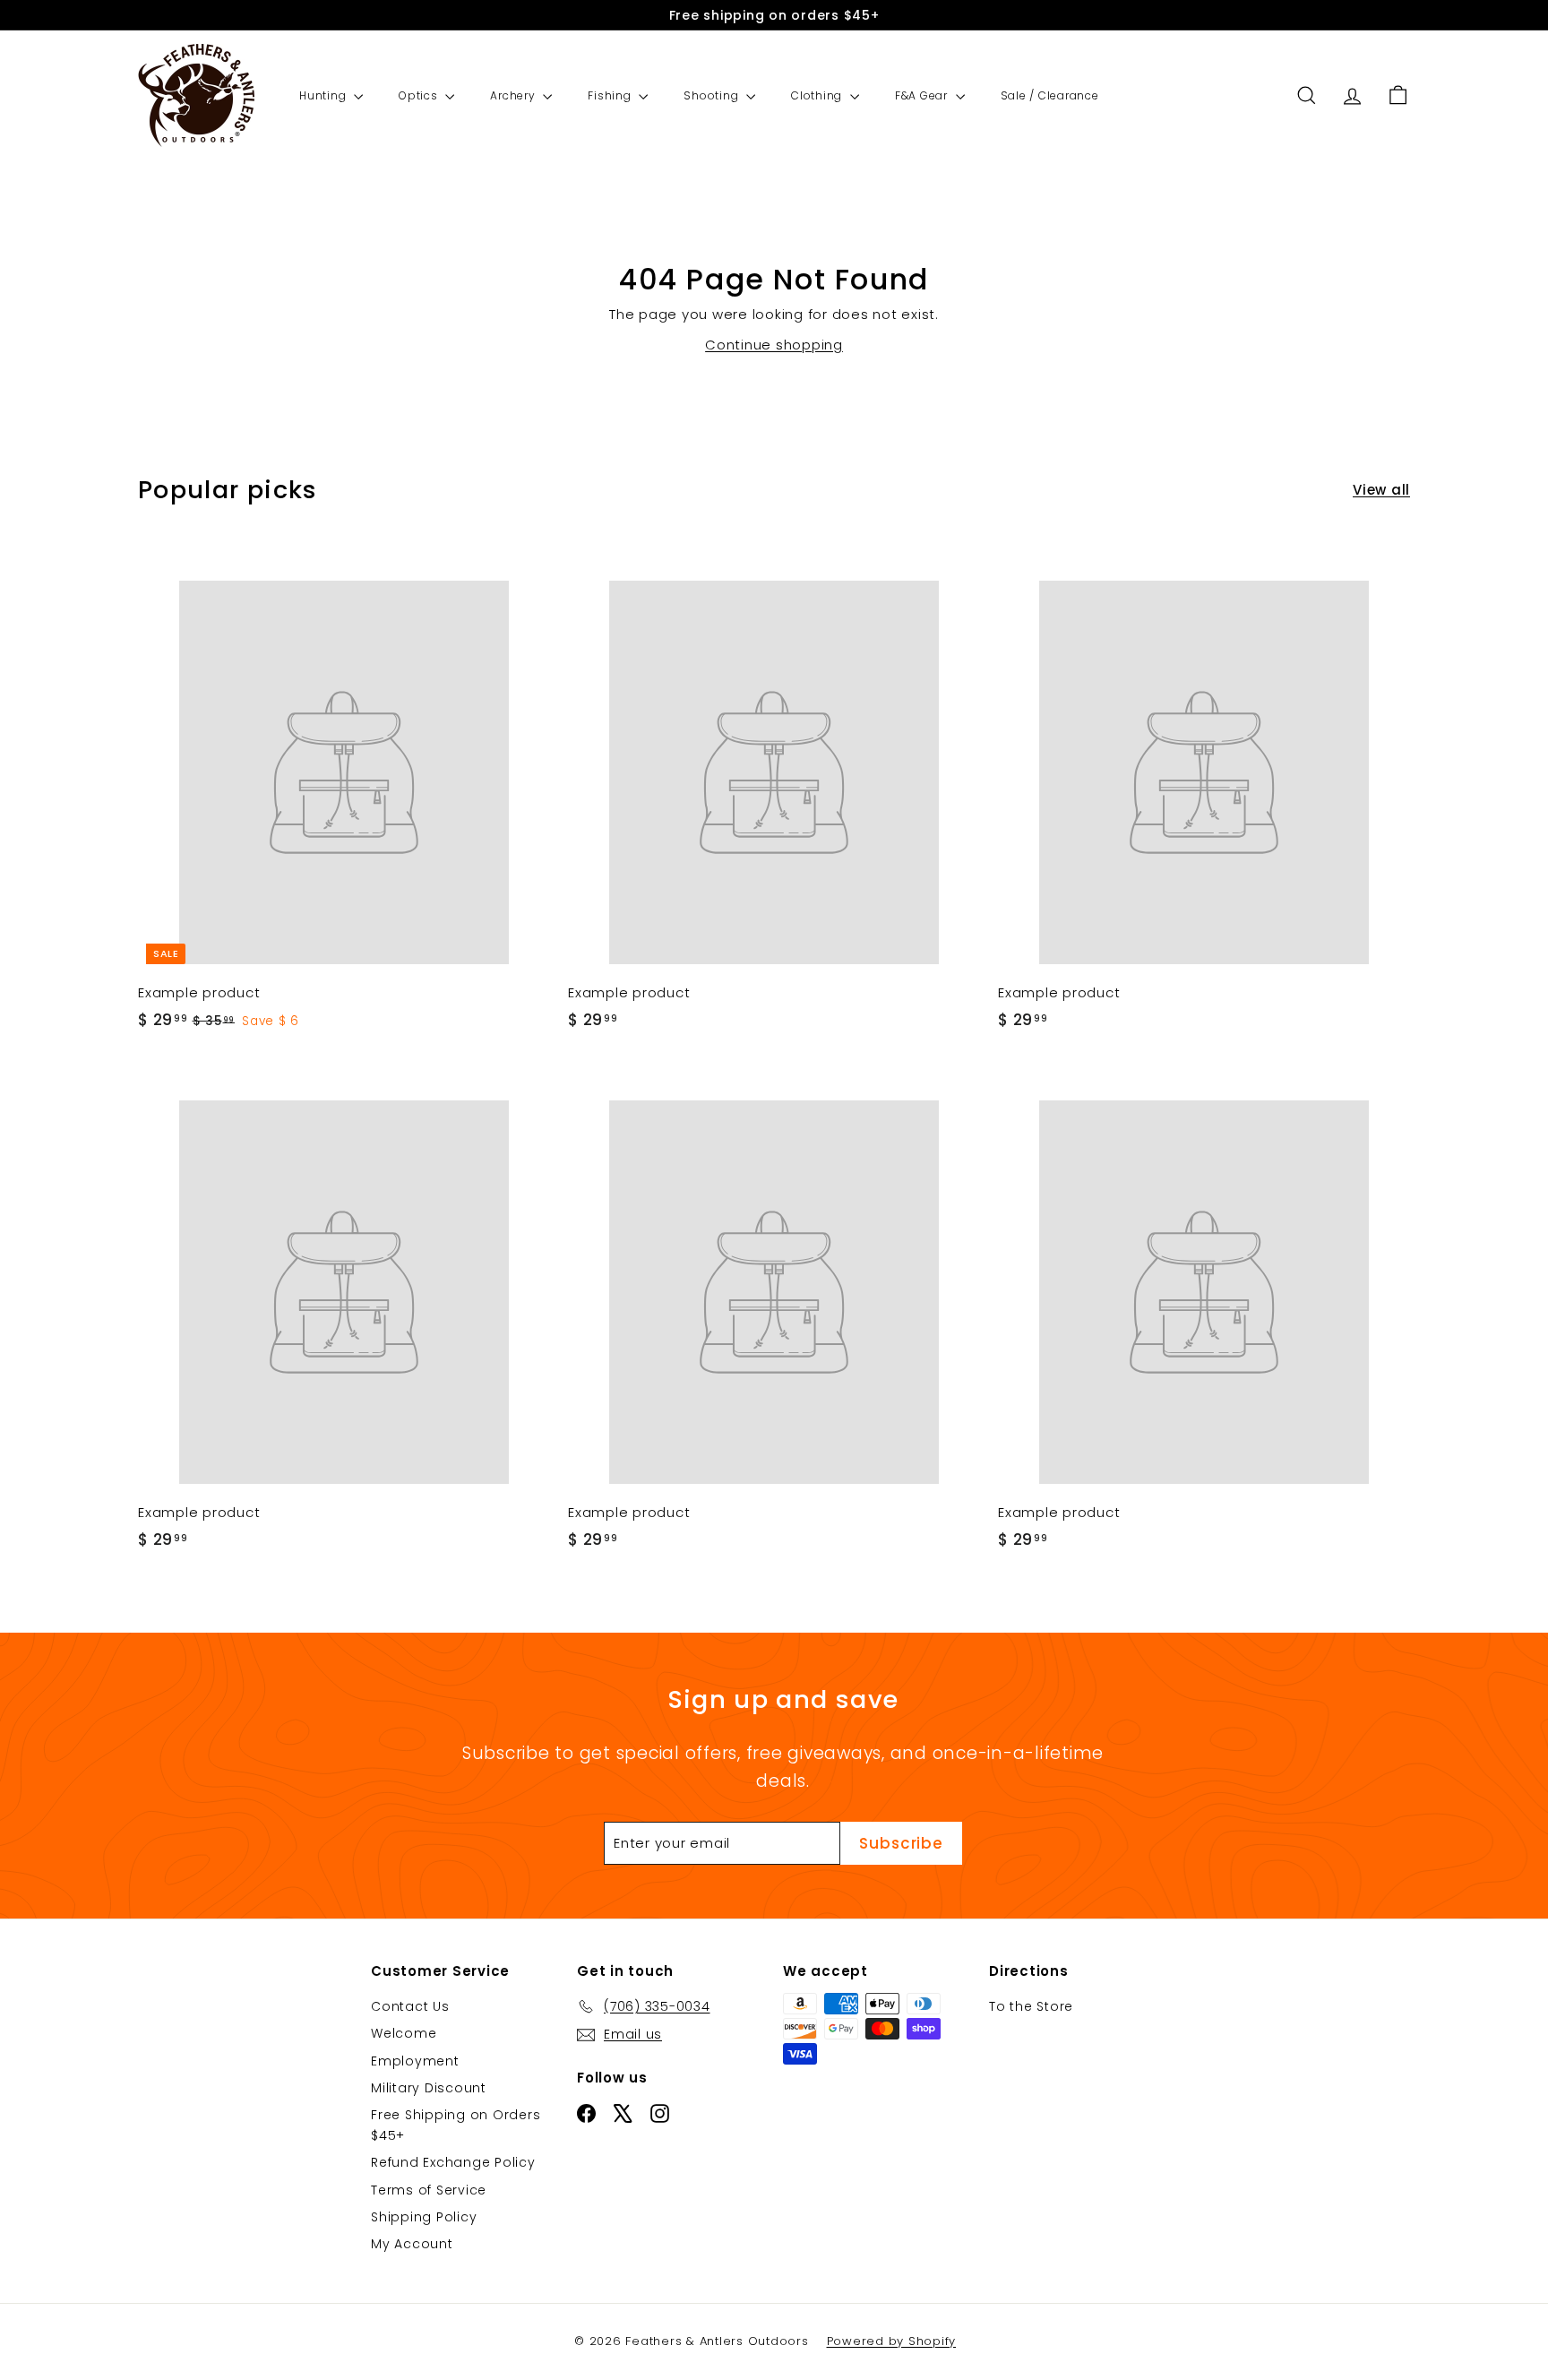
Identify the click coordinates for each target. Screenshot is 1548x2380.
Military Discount (429, 2088)
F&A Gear (923, 95)
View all (1381, 490)
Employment (415, 2061)
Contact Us (410, 2006)
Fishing (611, 95)
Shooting (713, 95)
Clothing (818, 95)
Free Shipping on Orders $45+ (456, 2125)
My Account (412, 2244)
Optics (420, 95)
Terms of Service (429, 2190)
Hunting (324, 95)
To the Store (1031, 2006)
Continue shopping (774, 345)
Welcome (404, 2033)
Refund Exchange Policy (453, 2162)
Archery (514, 95)
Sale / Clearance (1050, 95)
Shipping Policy (424, 2217)
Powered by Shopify (892, 2341)
